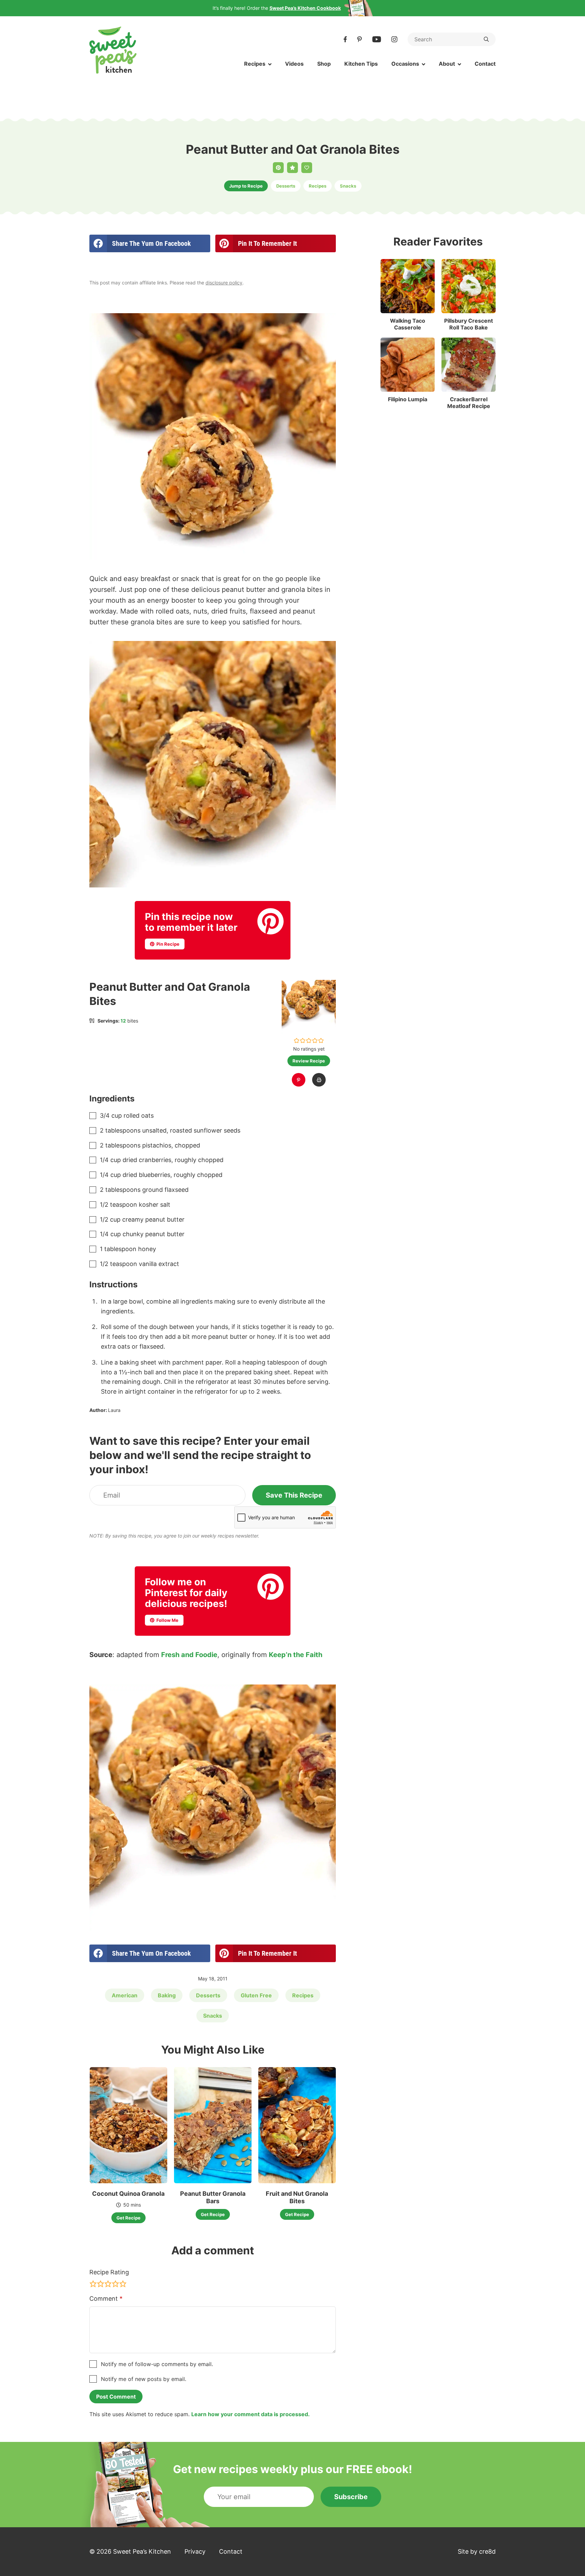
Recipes (255, 64)
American (125, 1995)
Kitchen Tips (361, 64)
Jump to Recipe (246, 186)
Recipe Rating (109, 2272)
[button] (297, 1040)
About (447, 64)
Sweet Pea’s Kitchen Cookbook (305, 8)
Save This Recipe (294, 1495)
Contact (485, 64)
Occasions (405, 64)
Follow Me (167, 1620)
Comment (106, 2299)
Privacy (195, 2551)
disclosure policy (224, 283)
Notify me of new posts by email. (144, 2379)
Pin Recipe (167, 944)
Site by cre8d (477, 2551)
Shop (324, 64)
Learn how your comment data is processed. (251, 2414)
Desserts (286, 186)
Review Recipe (309, 1061)
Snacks (348, 186)
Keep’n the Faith (296, 1655)
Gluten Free (256, 1995)
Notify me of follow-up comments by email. (157, 2364)
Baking (167, 1995)
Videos (294, 64)
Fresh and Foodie (189, 1655)
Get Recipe (128, 2218)
